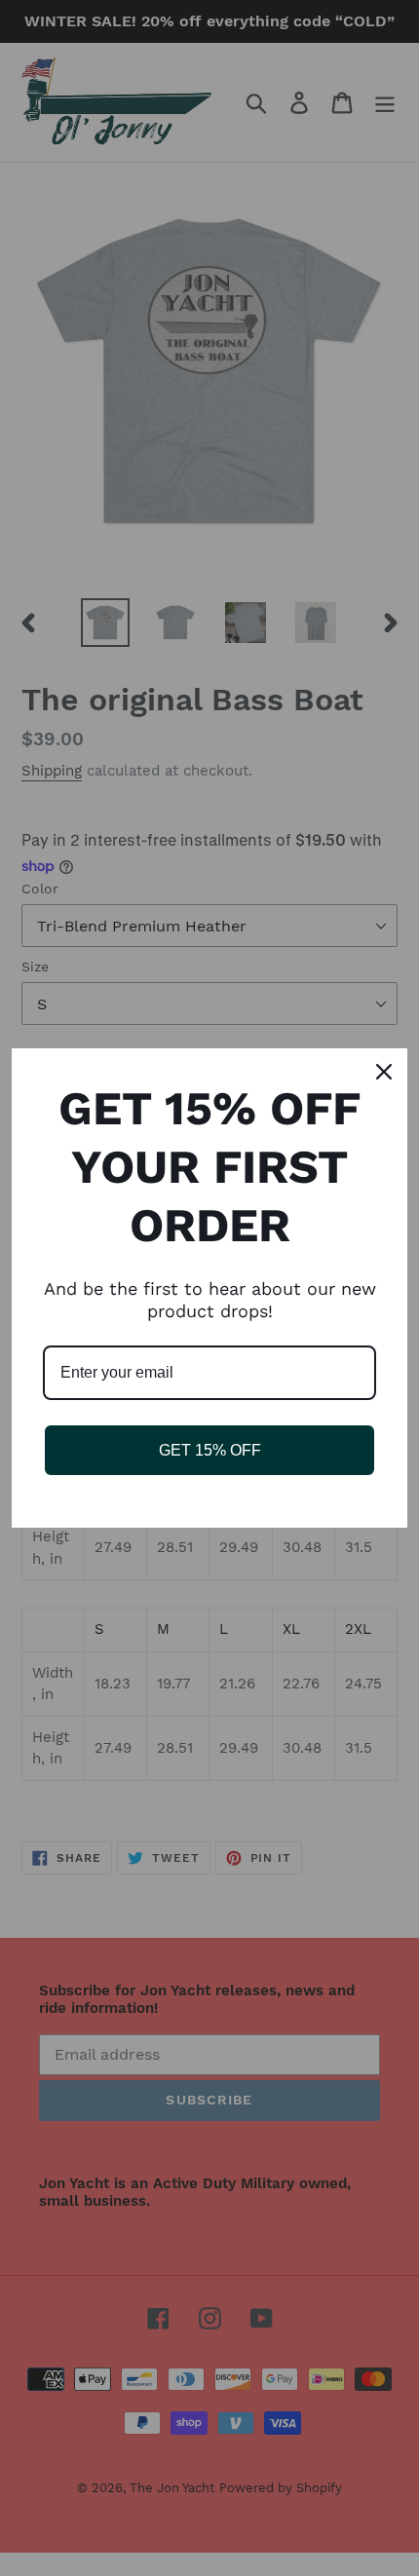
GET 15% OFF (210, 1450)
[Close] (384, 1072)
